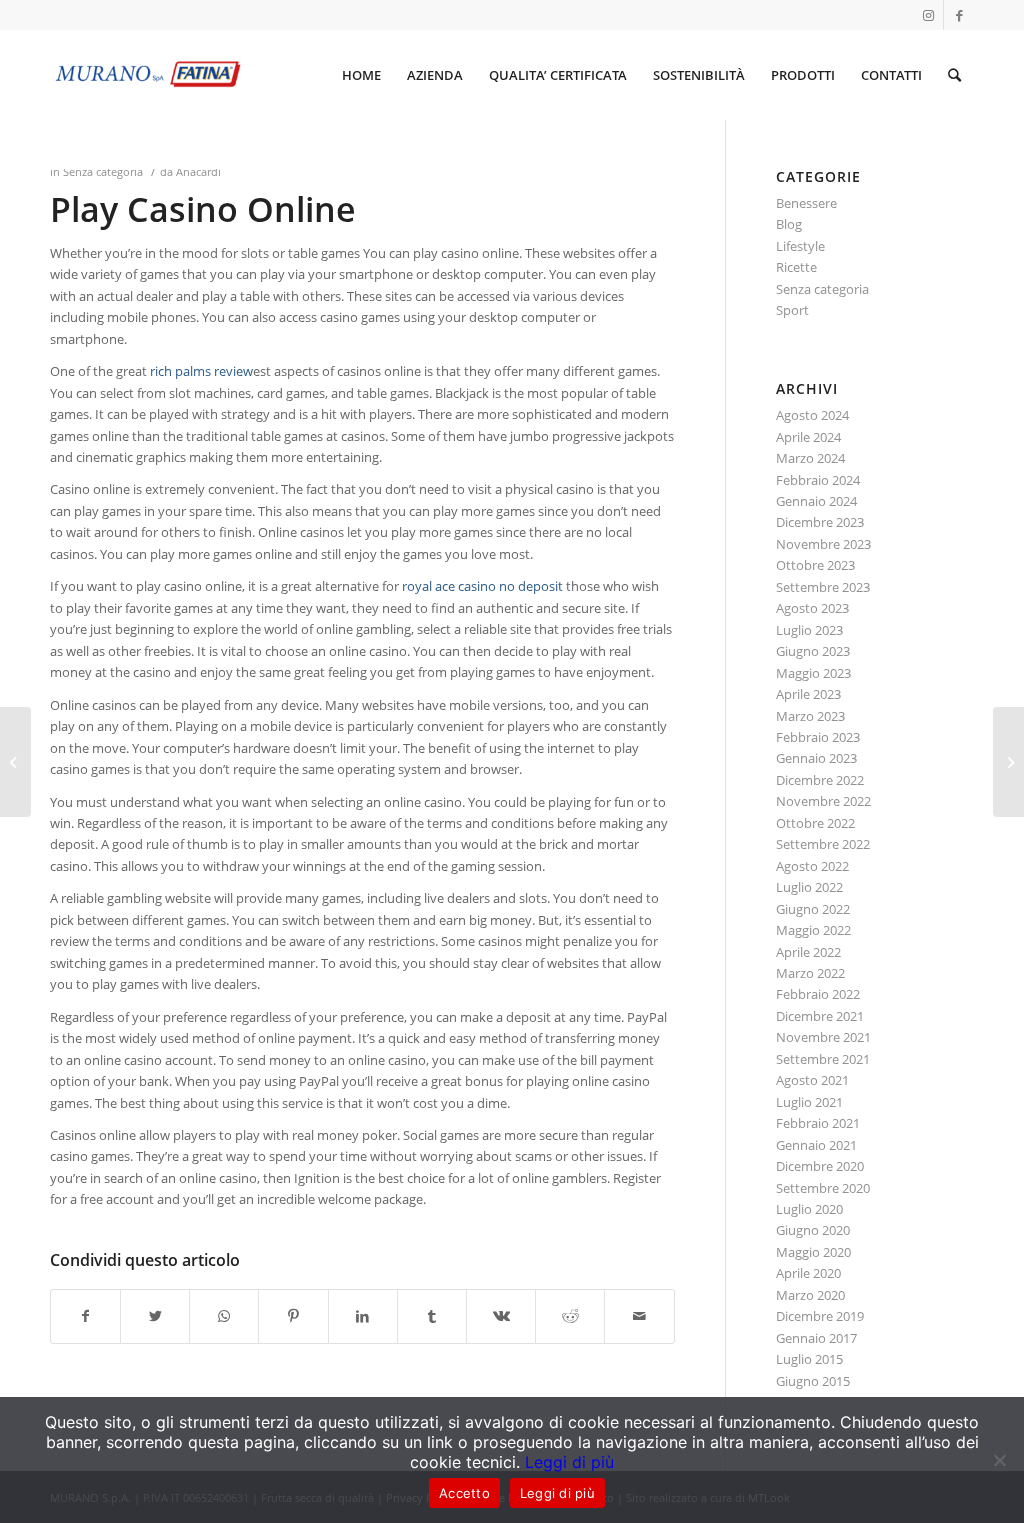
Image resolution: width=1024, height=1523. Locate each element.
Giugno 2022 (813, 909)
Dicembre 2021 (820, 1016)
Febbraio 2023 (818, 737)
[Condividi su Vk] (501, 1316)
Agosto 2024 (812, 415)
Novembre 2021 (823, 1037)
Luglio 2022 (809, 887)
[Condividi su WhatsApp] (224, 1316)
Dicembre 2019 (820, 1316)
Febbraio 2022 (818, 994)
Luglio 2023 (809, 630)
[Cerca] (954, 75)
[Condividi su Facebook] (85, 1316)
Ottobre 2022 (815, 823)
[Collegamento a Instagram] (928, 15)
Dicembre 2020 (820, 1166)
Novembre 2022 (823, 801)
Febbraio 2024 (818, 480)
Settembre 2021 (823, 1059)
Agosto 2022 (812, 866)
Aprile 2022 (808, 952)
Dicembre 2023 (820, 522)
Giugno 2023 (813, 651)
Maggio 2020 (813, 1252)
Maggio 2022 (813, 930)
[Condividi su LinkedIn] (363, 1316)
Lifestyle (800, 246)
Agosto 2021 (812, 1080)
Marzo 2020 (810, 1295)
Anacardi (198, 172)
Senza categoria (103, 172)
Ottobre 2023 (815, 565)
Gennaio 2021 (816, 1145)
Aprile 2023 (808, 694)
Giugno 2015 (813, 1381)
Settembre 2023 (823, 587)
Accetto (464, 1493)
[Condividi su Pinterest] (293, 1316)
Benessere (806, 203)
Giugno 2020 (813, 1230)
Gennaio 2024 (816, 501)
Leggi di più (569, 1462)
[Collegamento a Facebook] (959, 15)
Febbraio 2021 (818, 1123)
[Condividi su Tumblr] (432, 1316)
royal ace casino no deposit (482, 586)
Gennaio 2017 (816, 1338)
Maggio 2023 (813, 673)
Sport (792, 310)
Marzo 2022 (810, 973)
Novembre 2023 (823, 544)
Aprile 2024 (808, 437)
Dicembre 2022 (820, 780)
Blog (789, 224)
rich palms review (201, 371)
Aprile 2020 (808, 1273)
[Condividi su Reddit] (570, 1316)
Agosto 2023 (812, 608)
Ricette (796, 267)
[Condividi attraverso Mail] (639, 1316)
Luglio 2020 (809, 1209)
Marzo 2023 (810, 716)
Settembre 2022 (823, 844)
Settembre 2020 (823, 1188)
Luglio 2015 (809, 1359)
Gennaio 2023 (816, 758)
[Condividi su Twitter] (155, 1316)
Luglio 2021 (809, 1102)
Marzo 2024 (810, 458)
